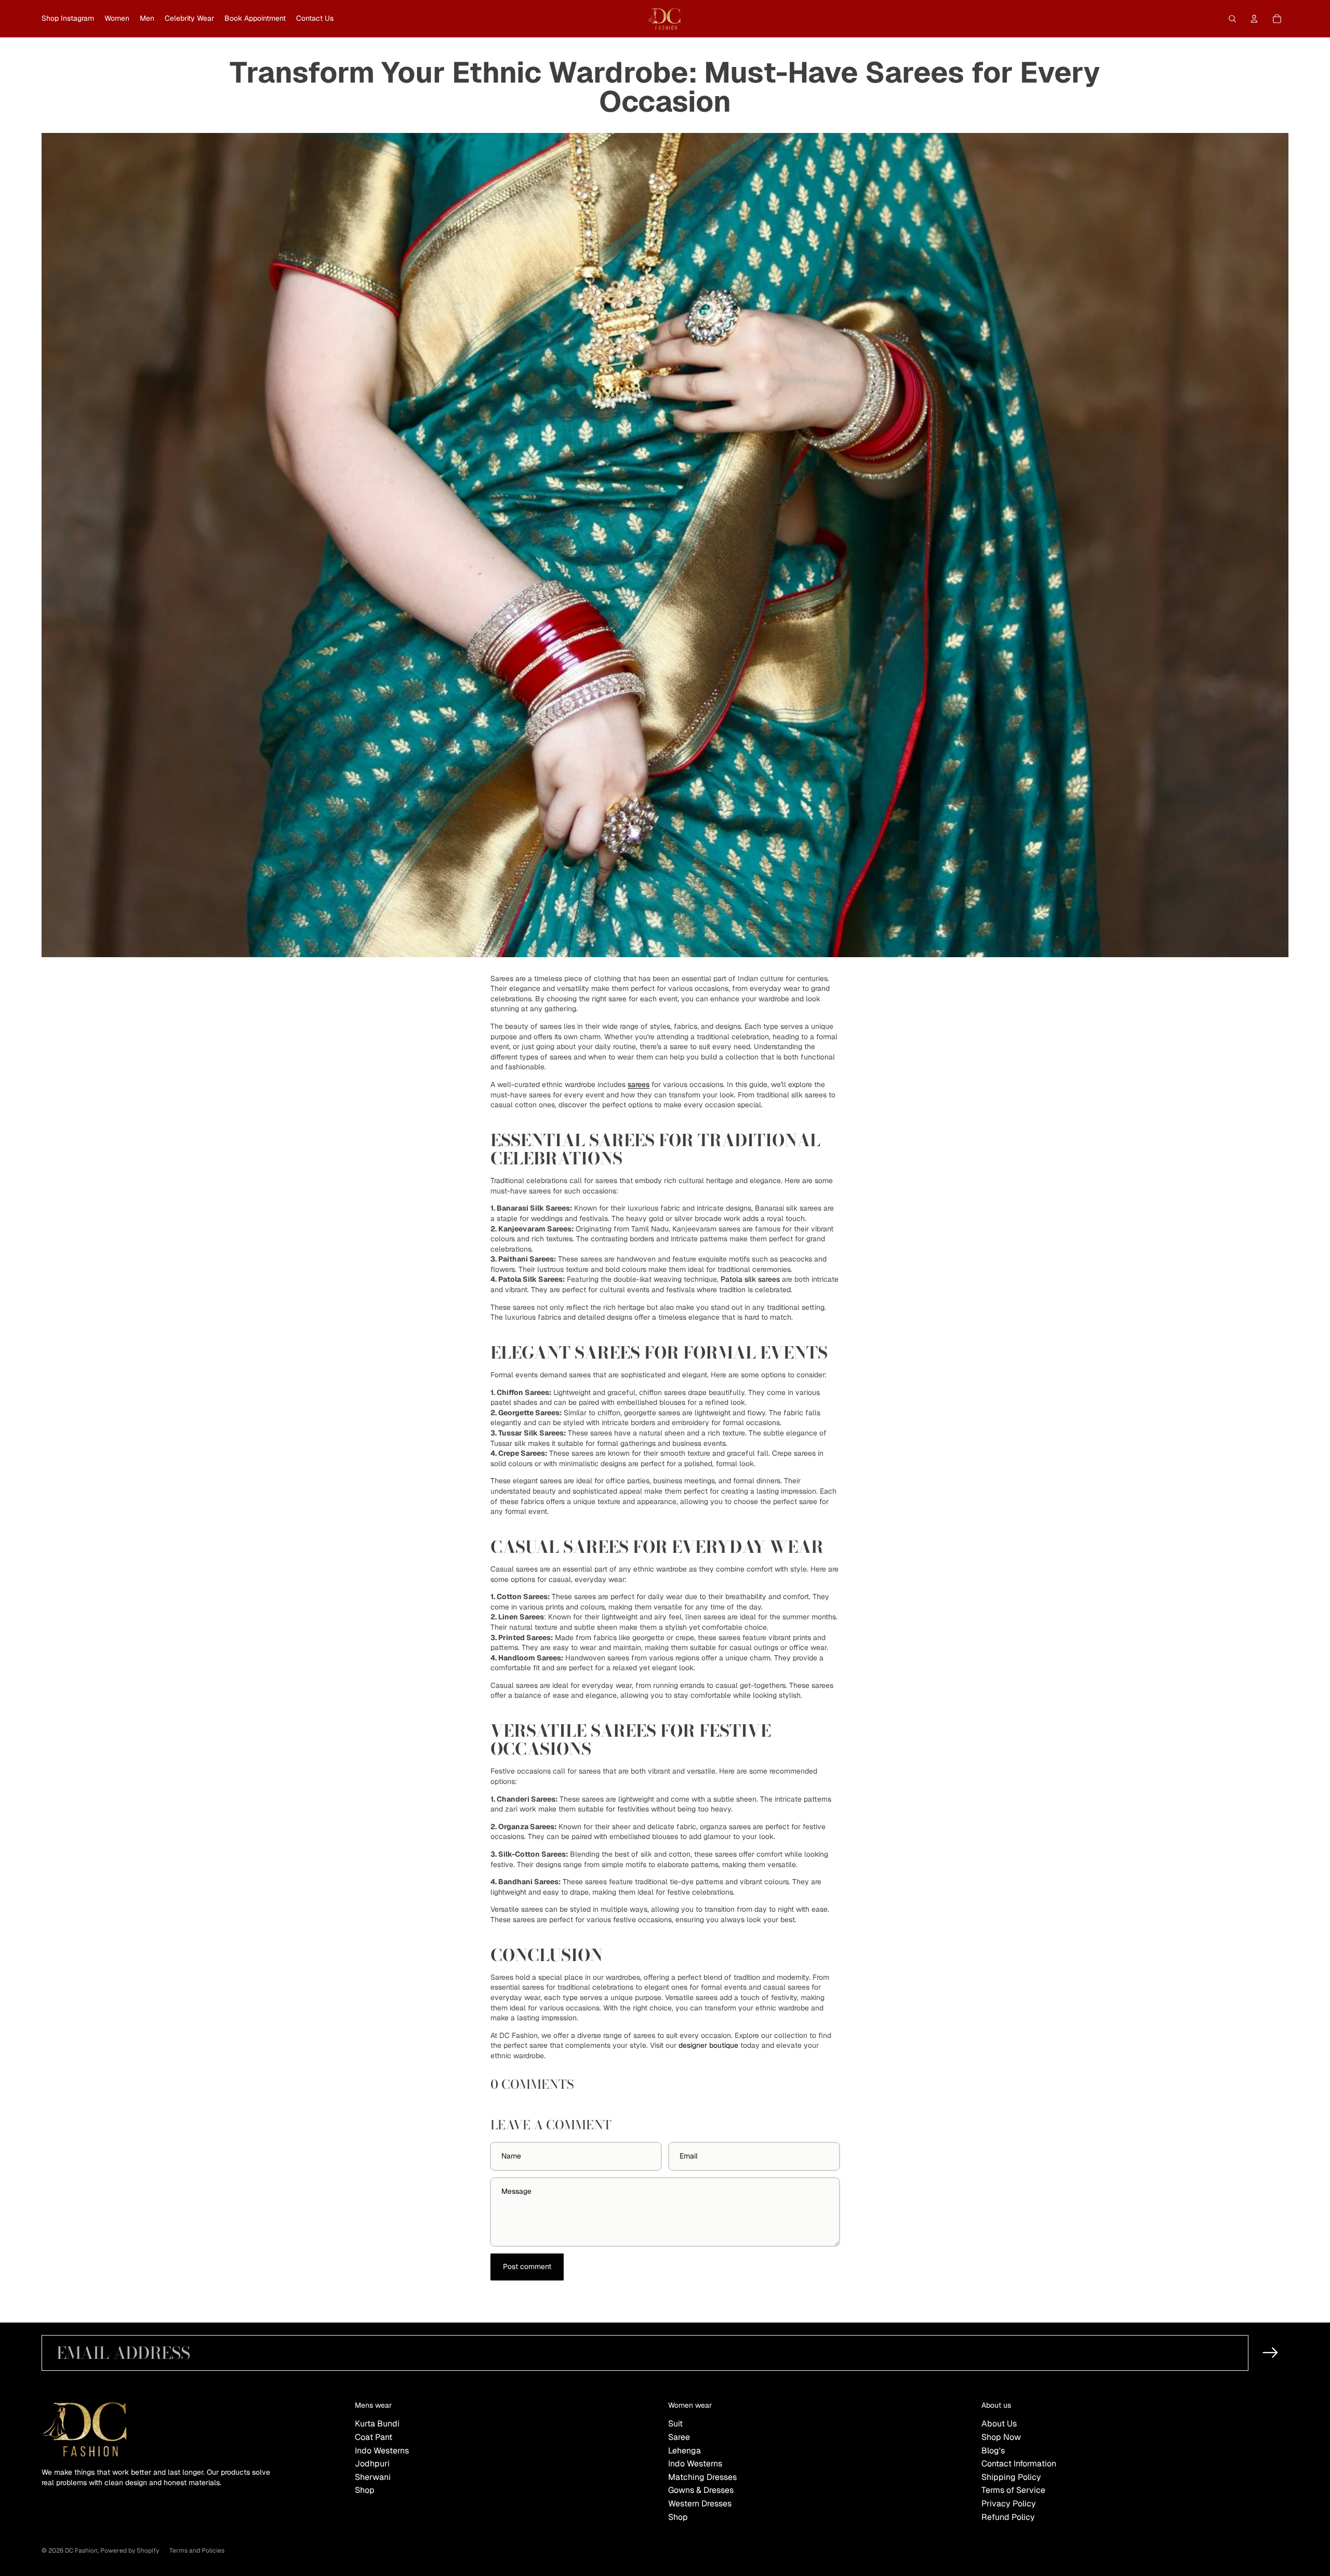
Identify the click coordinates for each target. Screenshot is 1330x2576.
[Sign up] (1271, 2353)
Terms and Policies (197, 2551)
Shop (365, 2490)
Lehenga (684, 2451)
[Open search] (1232, 19)
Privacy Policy (1009, 2504)
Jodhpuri (372, 2464)
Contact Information (1019, 2464)
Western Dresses (700, 2504)
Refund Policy (1008, 2517)
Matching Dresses (702, 2477)
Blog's (993, 2451)
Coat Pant (374, 2437)
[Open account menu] (1254, 19)
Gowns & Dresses (701, 2490)
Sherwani (373, 2477)
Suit (675, 2424)
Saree (679, 2437)
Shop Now (1001, 2437)
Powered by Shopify (130, 2551)
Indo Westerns (382, 2451)
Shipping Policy (1011, 2477)
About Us (999, 2424)
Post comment (527, 2266)
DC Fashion (81, 2551)
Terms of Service (1013, 2490)
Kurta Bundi (377, 2424)
